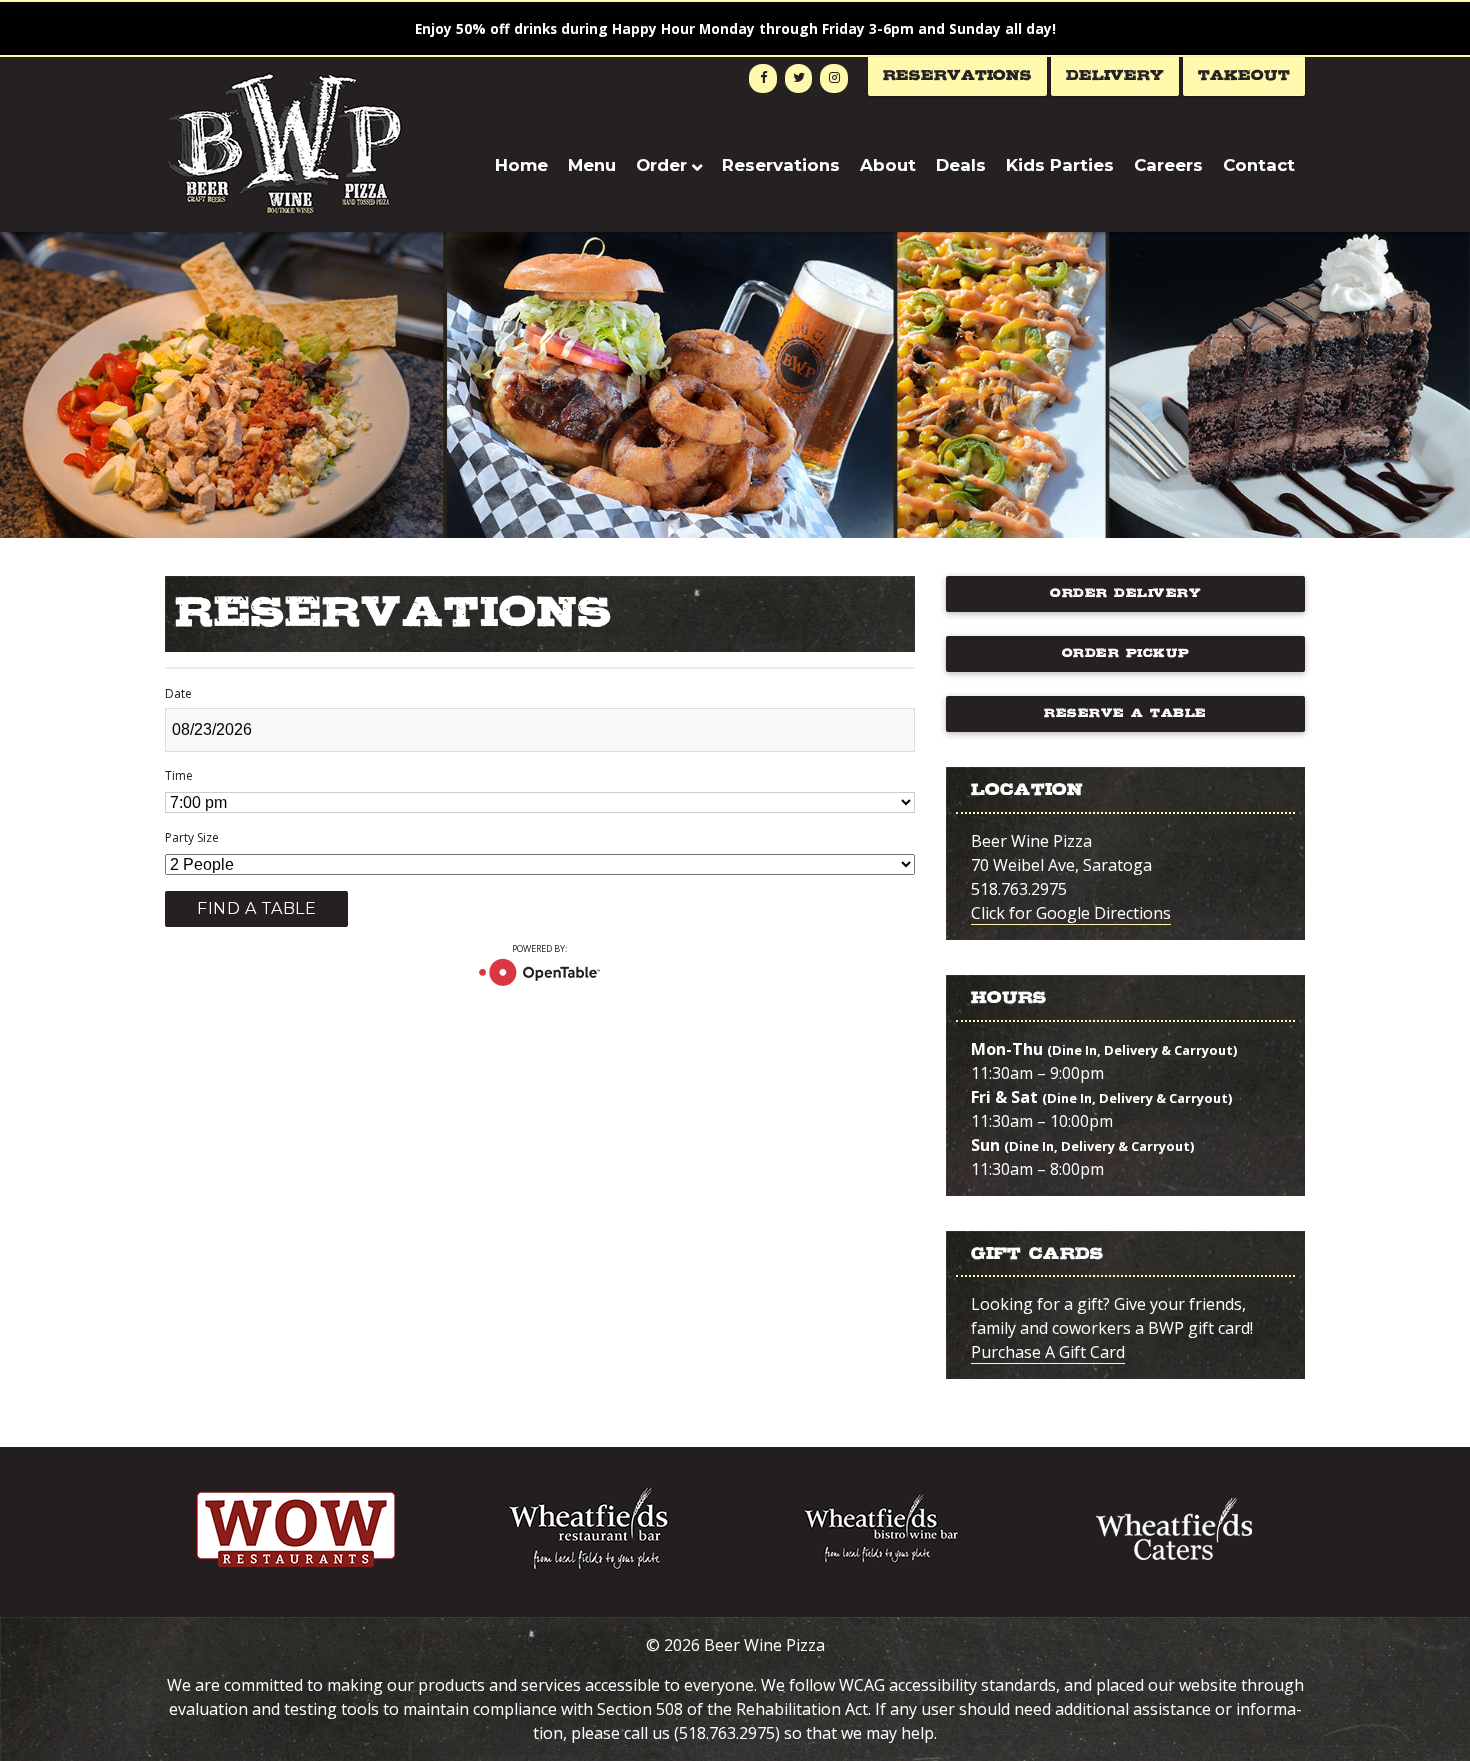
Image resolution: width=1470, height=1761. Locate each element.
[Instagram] (834, 78)
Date (178, 693)
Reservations (957, 75)
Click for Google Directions (1071, 913)
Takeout (1244, 75)
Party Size (192, 837)
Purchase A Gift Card (1048, 1352)
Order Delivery (1125, 593)
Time (179, 775)
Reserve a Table (1125, 713)
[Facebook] (763, 78)
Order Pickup (1126, 653)
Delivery (1115, 75)
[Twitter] (799, 78)
